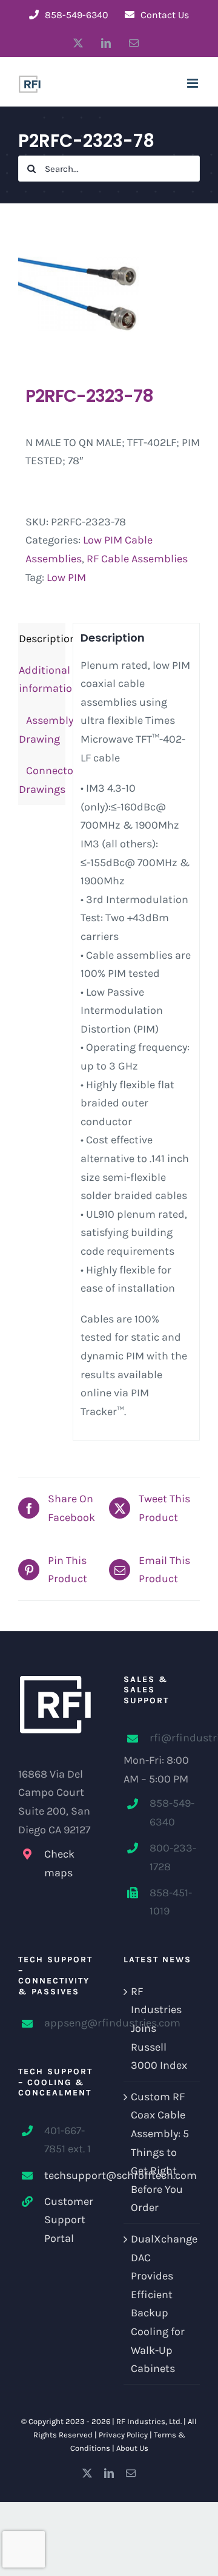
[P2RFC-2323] (109, 294)
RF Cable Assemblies (137, 559)
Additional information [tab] (42, 679)
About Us (132, 2448)
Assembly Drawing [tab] (42, 730)
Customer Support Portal (69, 2220)
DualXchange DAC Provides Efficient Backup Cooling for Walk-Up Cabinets (162, 2304)
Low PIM (66, 577)
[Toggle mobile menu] (193, 83)
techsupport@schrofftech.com (69, 2175)
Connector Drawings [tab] (42, 780)
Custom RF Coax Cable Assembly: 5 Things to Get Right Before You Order (160, 2152)
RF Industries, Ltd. (149, 2421)
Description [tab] (42, 639)
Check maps (59, 1863)
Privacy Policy (123, 2435)
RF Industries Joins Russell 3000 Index (159, 2028)
